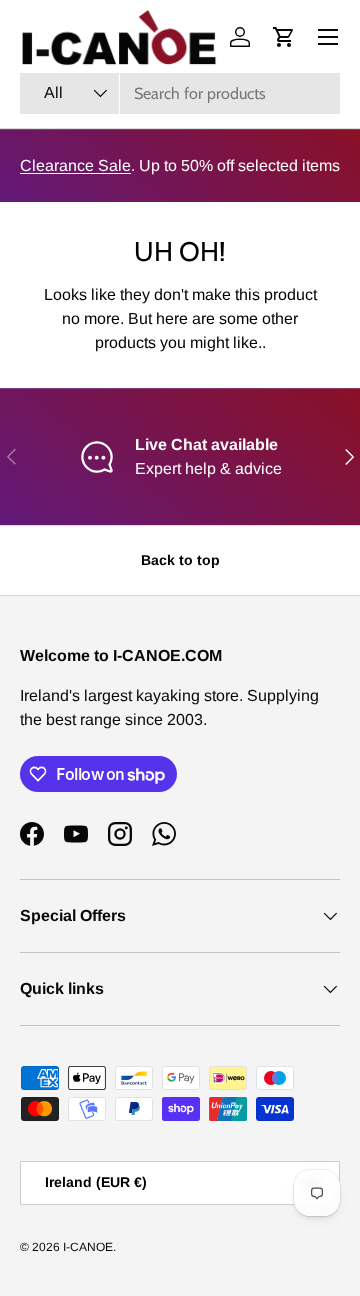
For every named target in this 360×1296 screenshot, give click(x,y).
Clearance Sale (75, 165)
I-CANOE (88, 1247)
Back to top (180, 560)
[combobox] (180, 93)
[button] (284, 37)
